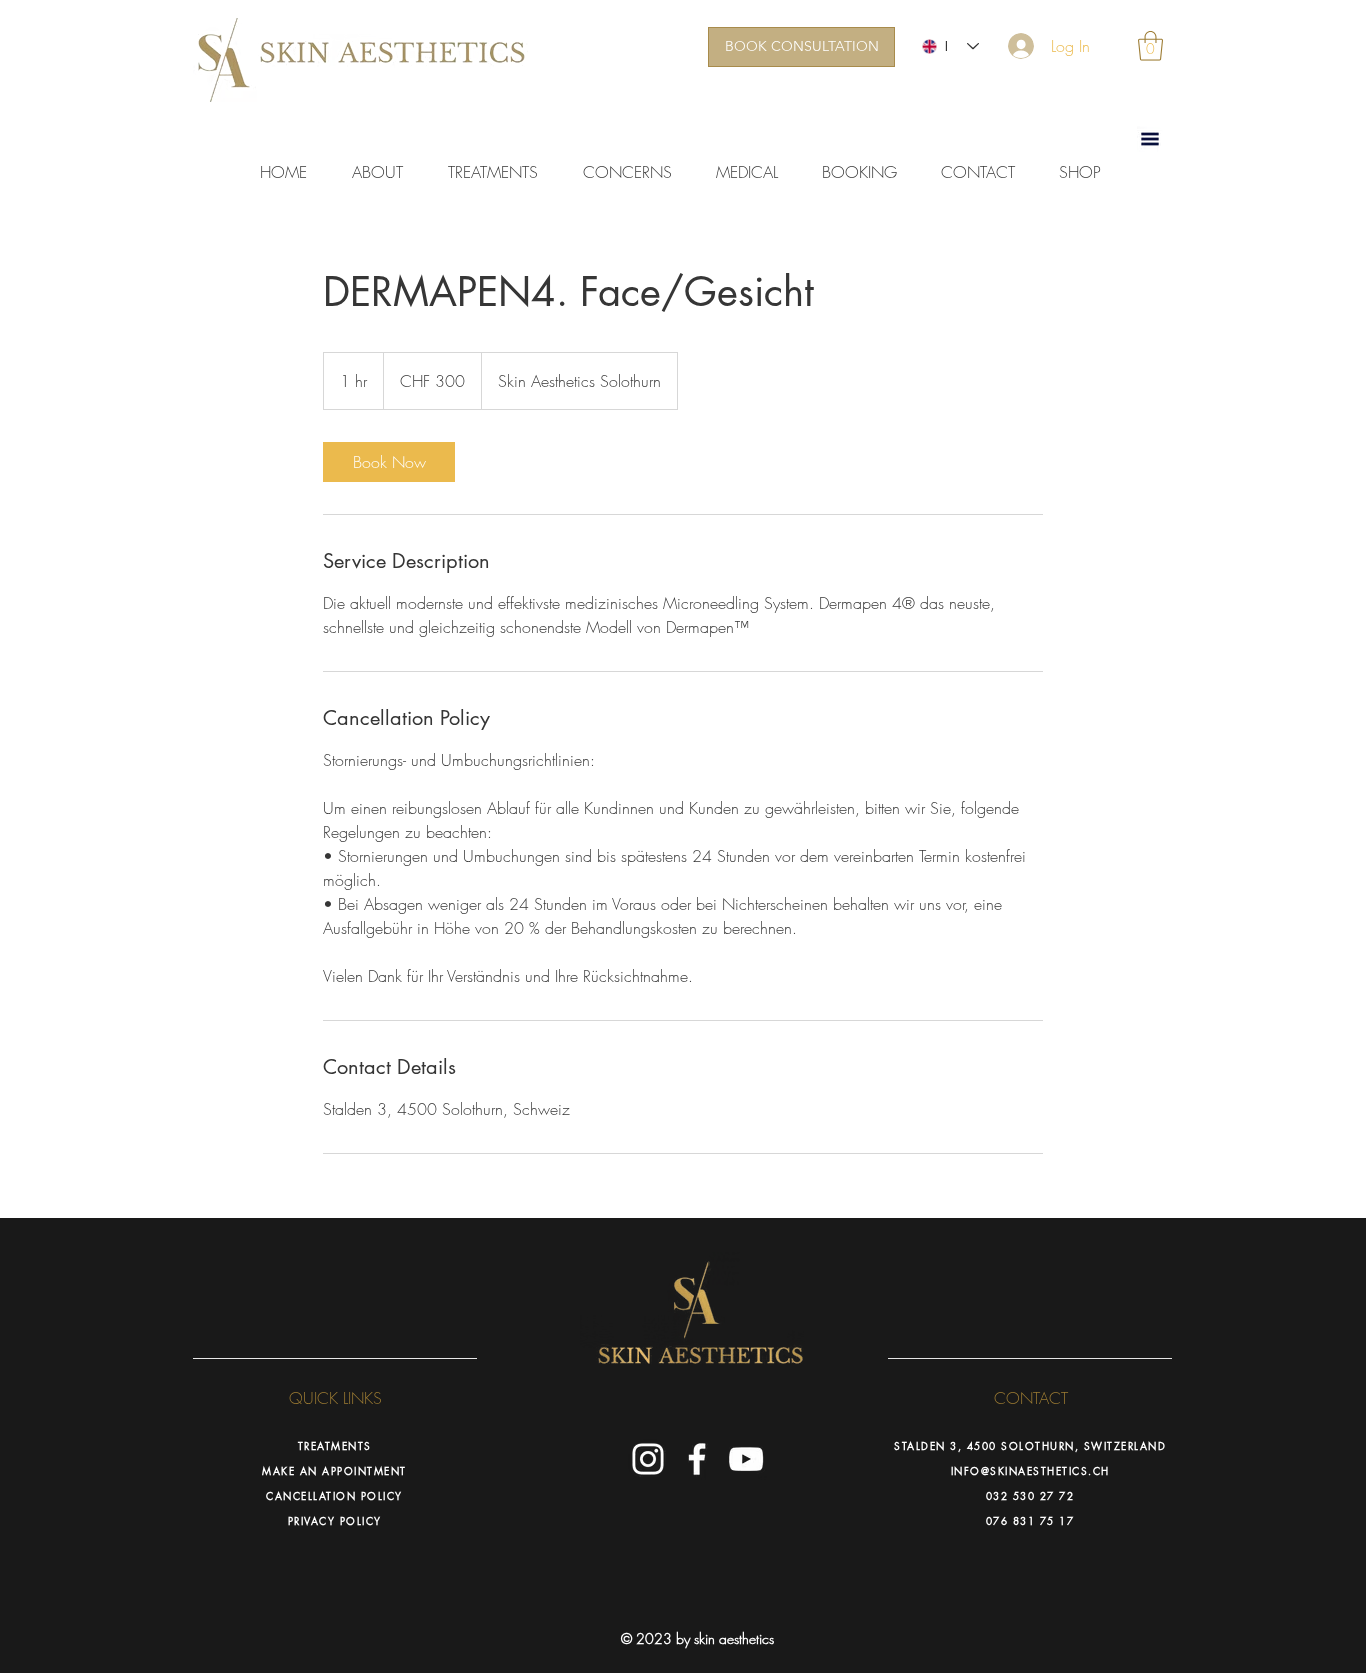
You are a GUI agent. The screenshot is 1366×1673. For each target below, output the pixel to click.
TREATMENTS (335, 1445)
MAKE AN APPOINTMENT (334, 1470)
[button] (1150, 46)
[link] (389, 462)
